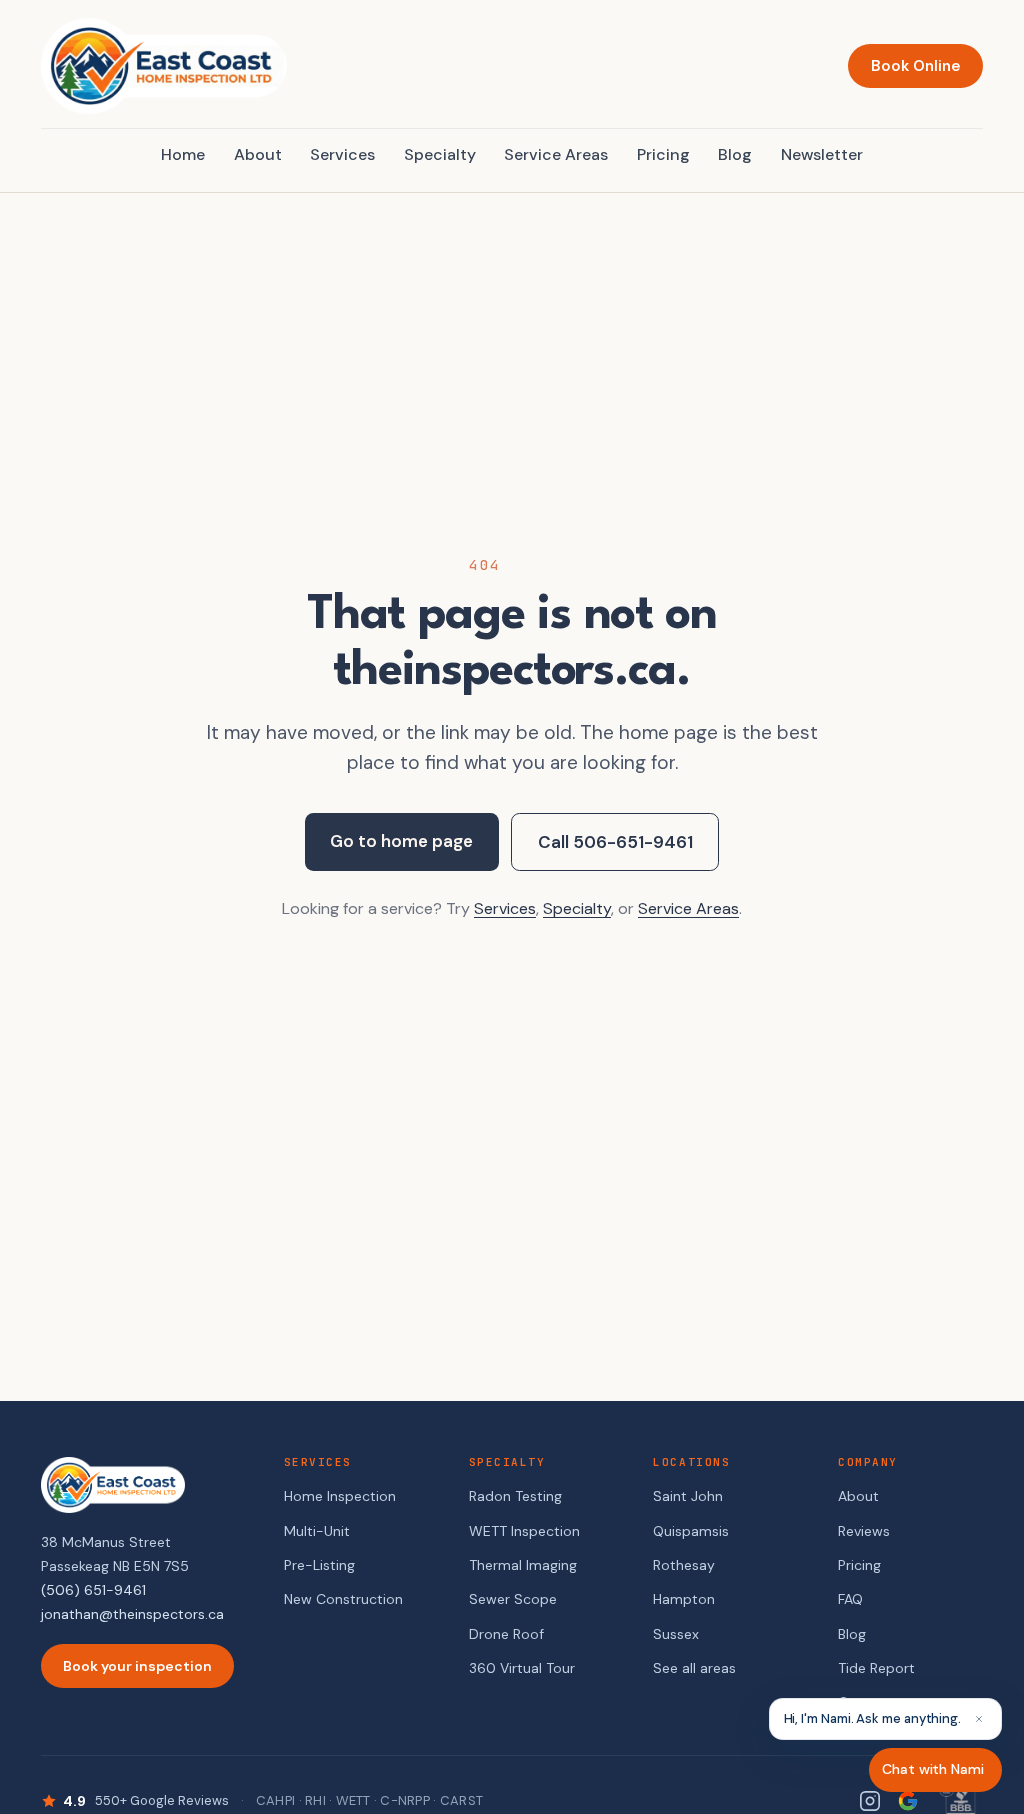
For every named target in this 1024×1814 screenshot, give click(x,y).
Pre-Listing (319, 1565)
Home (183, 154)
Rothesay (684, 1565)
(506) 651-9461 (93, 1590)
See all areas (694, 1668)
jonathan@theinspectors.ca (132, 1614)
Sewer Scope (513, 1599)
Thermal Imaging (523, 1565)
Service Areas (556, 154)
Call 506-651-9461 (615, 842)
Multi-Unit (317, 1531)
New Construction (343, 1599)
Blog (735, 154)
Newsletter (822, 154)
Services (342, 154)
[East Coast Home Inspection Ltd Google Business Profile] (908, 1801)
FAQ (850, 1599)
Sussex (676, 1634)
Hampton (684, 1599)
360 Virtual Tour (522, 1668)
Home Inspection (340, 1496)
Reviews (864, 1531)
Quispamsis (691, 1531)
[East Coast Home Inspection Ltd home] (164, 66)
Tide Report (876, 1668)
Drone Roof (506, 1634)
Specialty (440, 154)
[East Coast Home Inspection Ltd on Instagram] (870, 1801)
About (258, 154)
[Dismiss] (979, 1719)
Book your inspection (137, 1666)
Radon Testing (515, 1496)
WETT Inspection (524, 1531)
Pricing (663, 154)
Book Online (915, 66)
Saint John (688, 1496)
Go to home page (401, 841)
